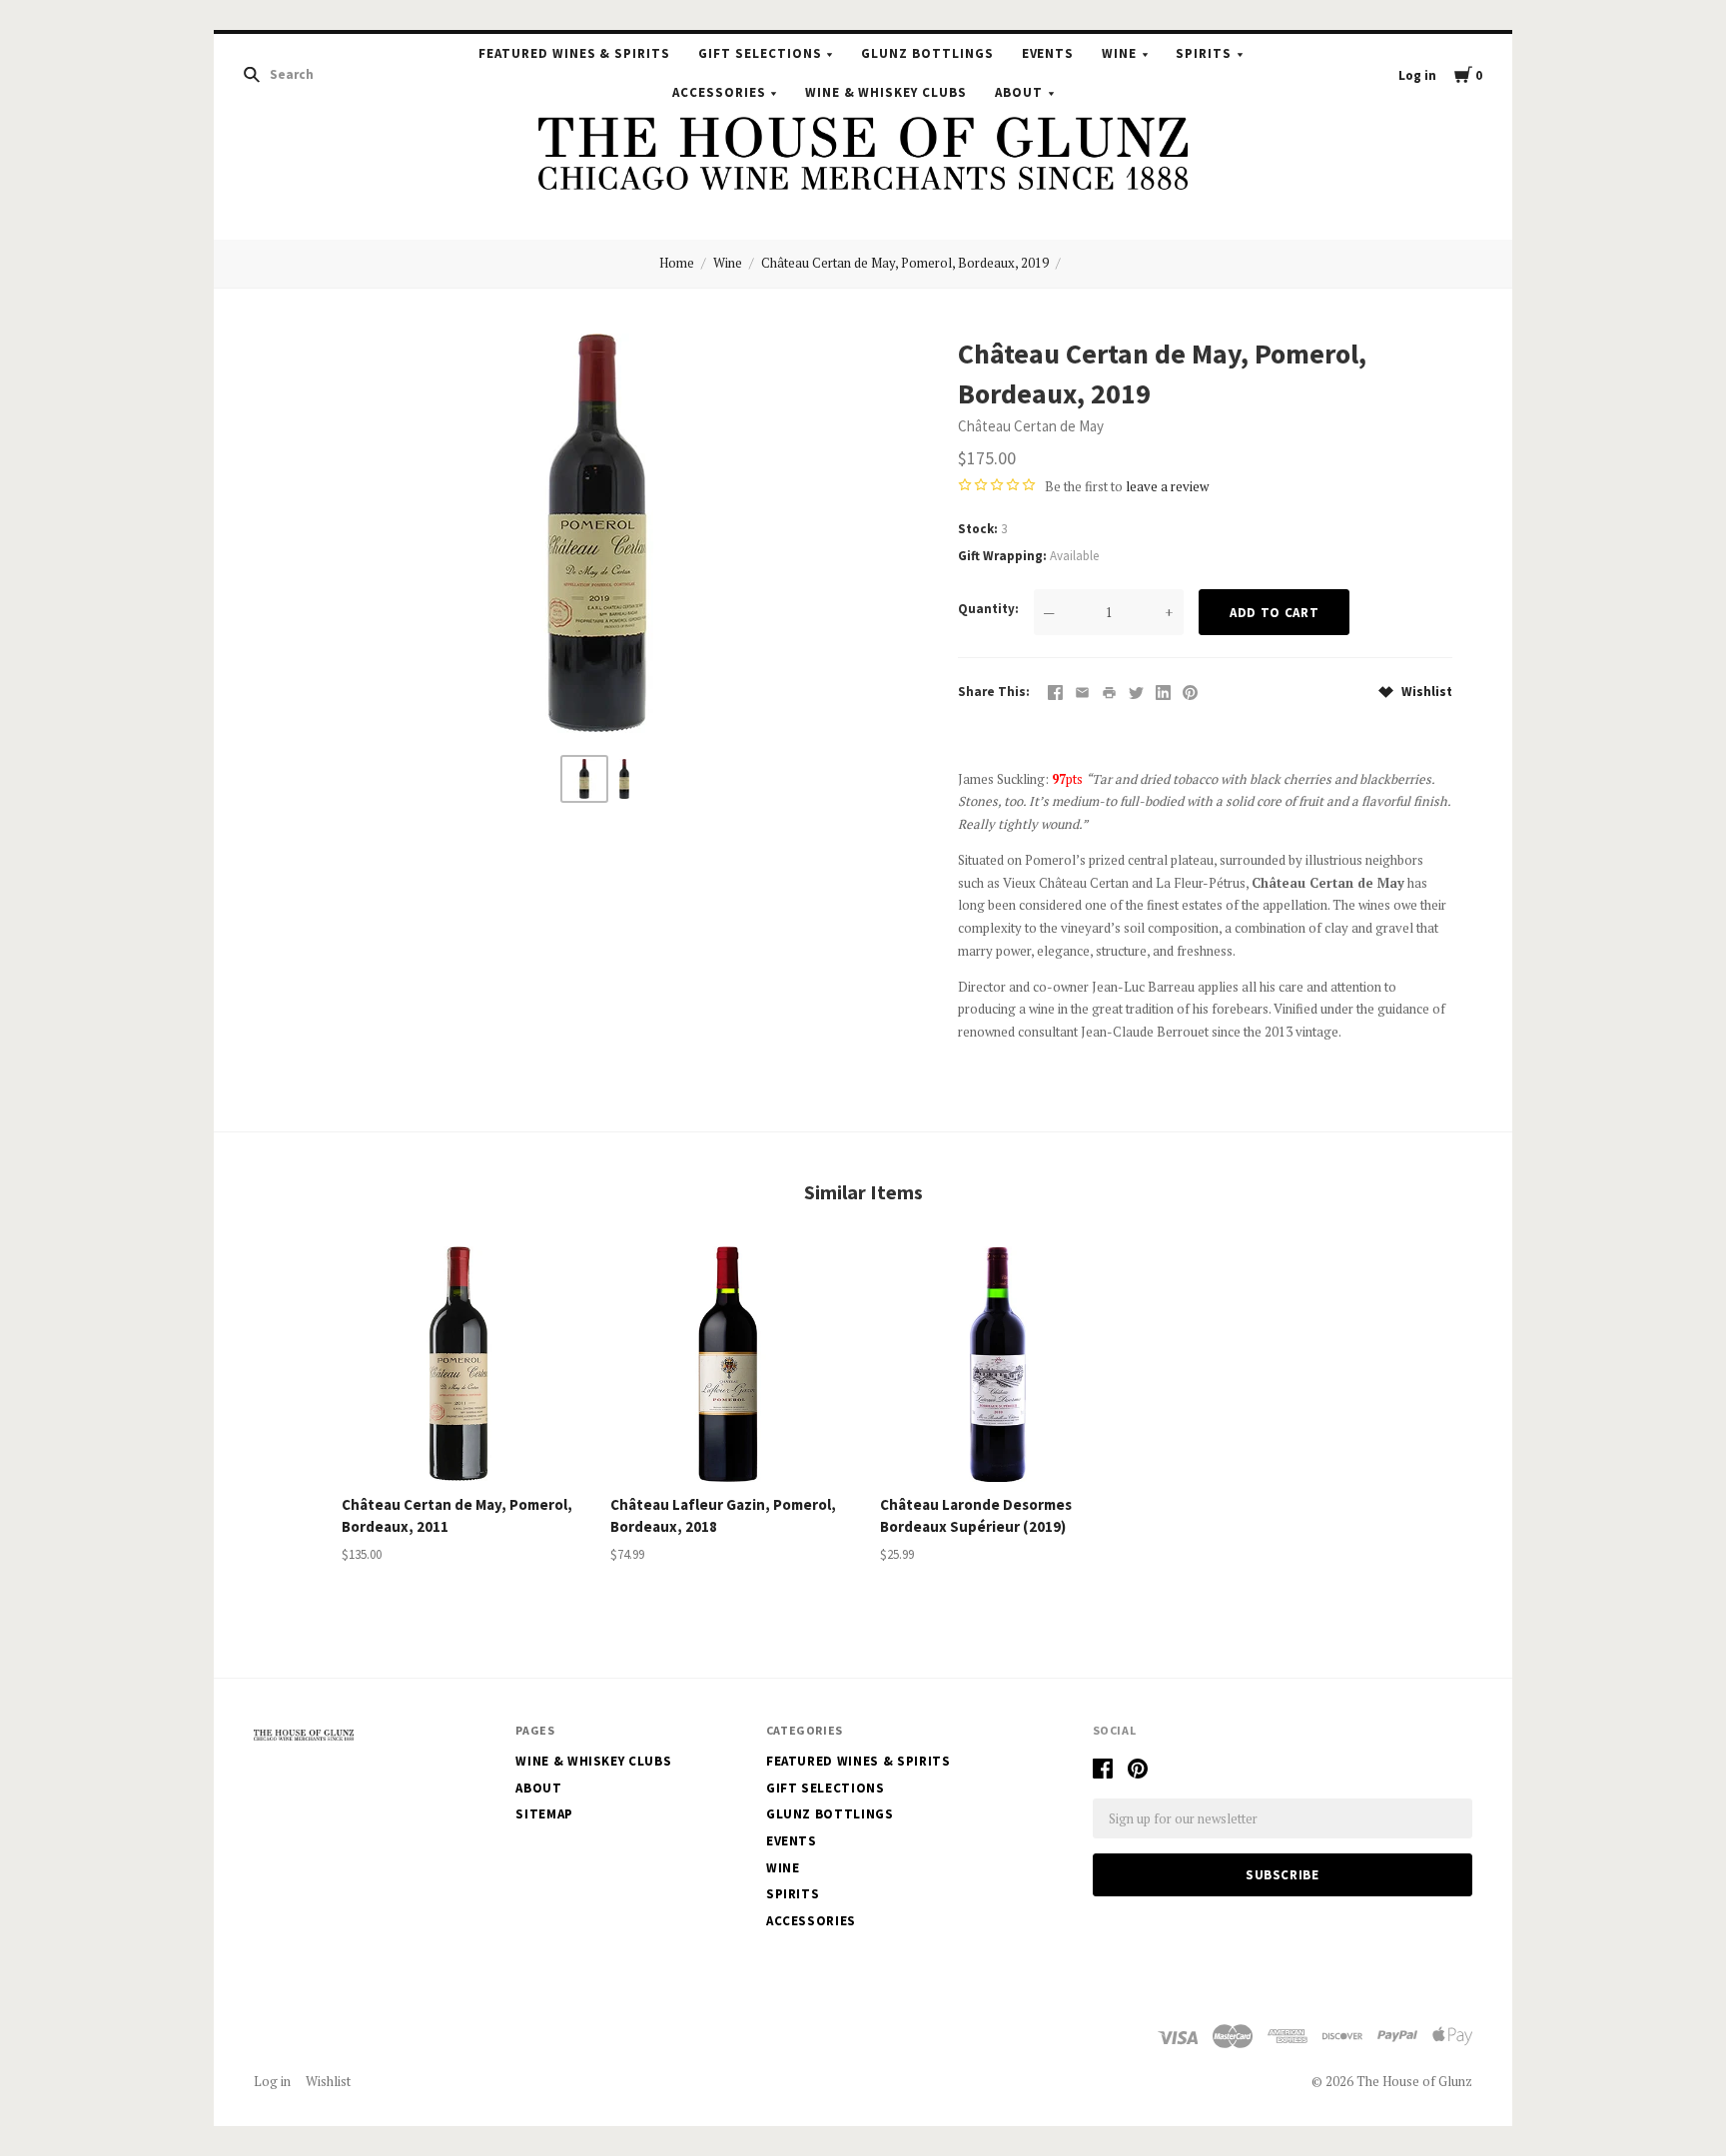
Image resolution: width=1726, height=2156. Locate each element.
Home (677, 263)
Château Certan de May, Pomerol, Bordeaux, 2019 (905, 263)
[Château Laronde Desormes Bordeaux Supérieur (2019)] (998, 1364)
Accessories (719, 92)
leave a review (1167, 486)
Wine (1119, 53)
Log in (1417, 75)
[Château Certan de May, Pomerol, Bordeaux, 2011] (459, 1364)
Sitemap (544, 1814)
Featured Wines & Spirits (574, 53)
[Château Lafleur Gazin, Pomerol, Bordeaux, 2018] (728, 1364)
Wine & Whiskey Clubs (886, 92)
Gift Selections (760, 53)
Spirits (1204, 53)
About (1019, 92)
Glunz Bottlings (927, 53)
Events (1048, 53)
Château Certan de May (1031, 426)
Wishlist (1425, 692)
